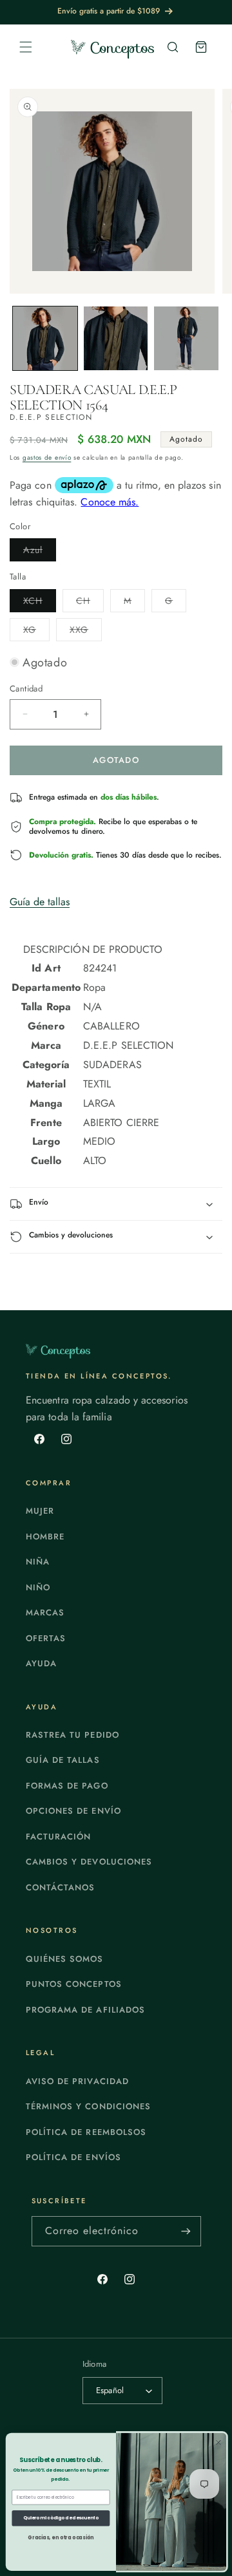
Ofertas (46, 1638)
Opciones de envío (73, 1811)
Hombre (45, 1537)
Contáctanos (60, 1887)
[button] (26, 47)
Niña (38, 1562)
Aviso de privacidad (77, 2081)
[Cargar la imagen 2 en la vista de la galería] (116, 339)
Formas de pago (67, 1786)
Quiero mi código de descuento (61, 2518)
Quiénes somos (65, 1959)
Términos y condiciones (88, 2106)
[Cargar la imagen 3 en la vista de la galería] (186, 339)
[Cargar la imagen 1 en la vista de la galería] (45, 339)
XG (36, 632)
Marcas (45, 1612)
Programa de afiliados (85, 2010)
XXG (86, 632)
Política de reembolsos (86, 2132)
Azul (40, 552)
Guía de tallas (40, 902)
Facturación (58, 1837)
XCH (40, 603)
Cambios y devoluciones (89, 1862)
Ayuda (41, 1663)
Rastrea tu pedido (72, 1735)
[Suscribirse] (186, 2231)
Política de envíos (73, 2157)
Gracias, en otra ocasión (61, 2537)
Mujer (40, 1511)
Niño (38, 1587)
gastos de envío (47, 457)
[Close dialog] (219, 2442)
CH (90, 603)
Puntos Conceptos (74, 1984)
